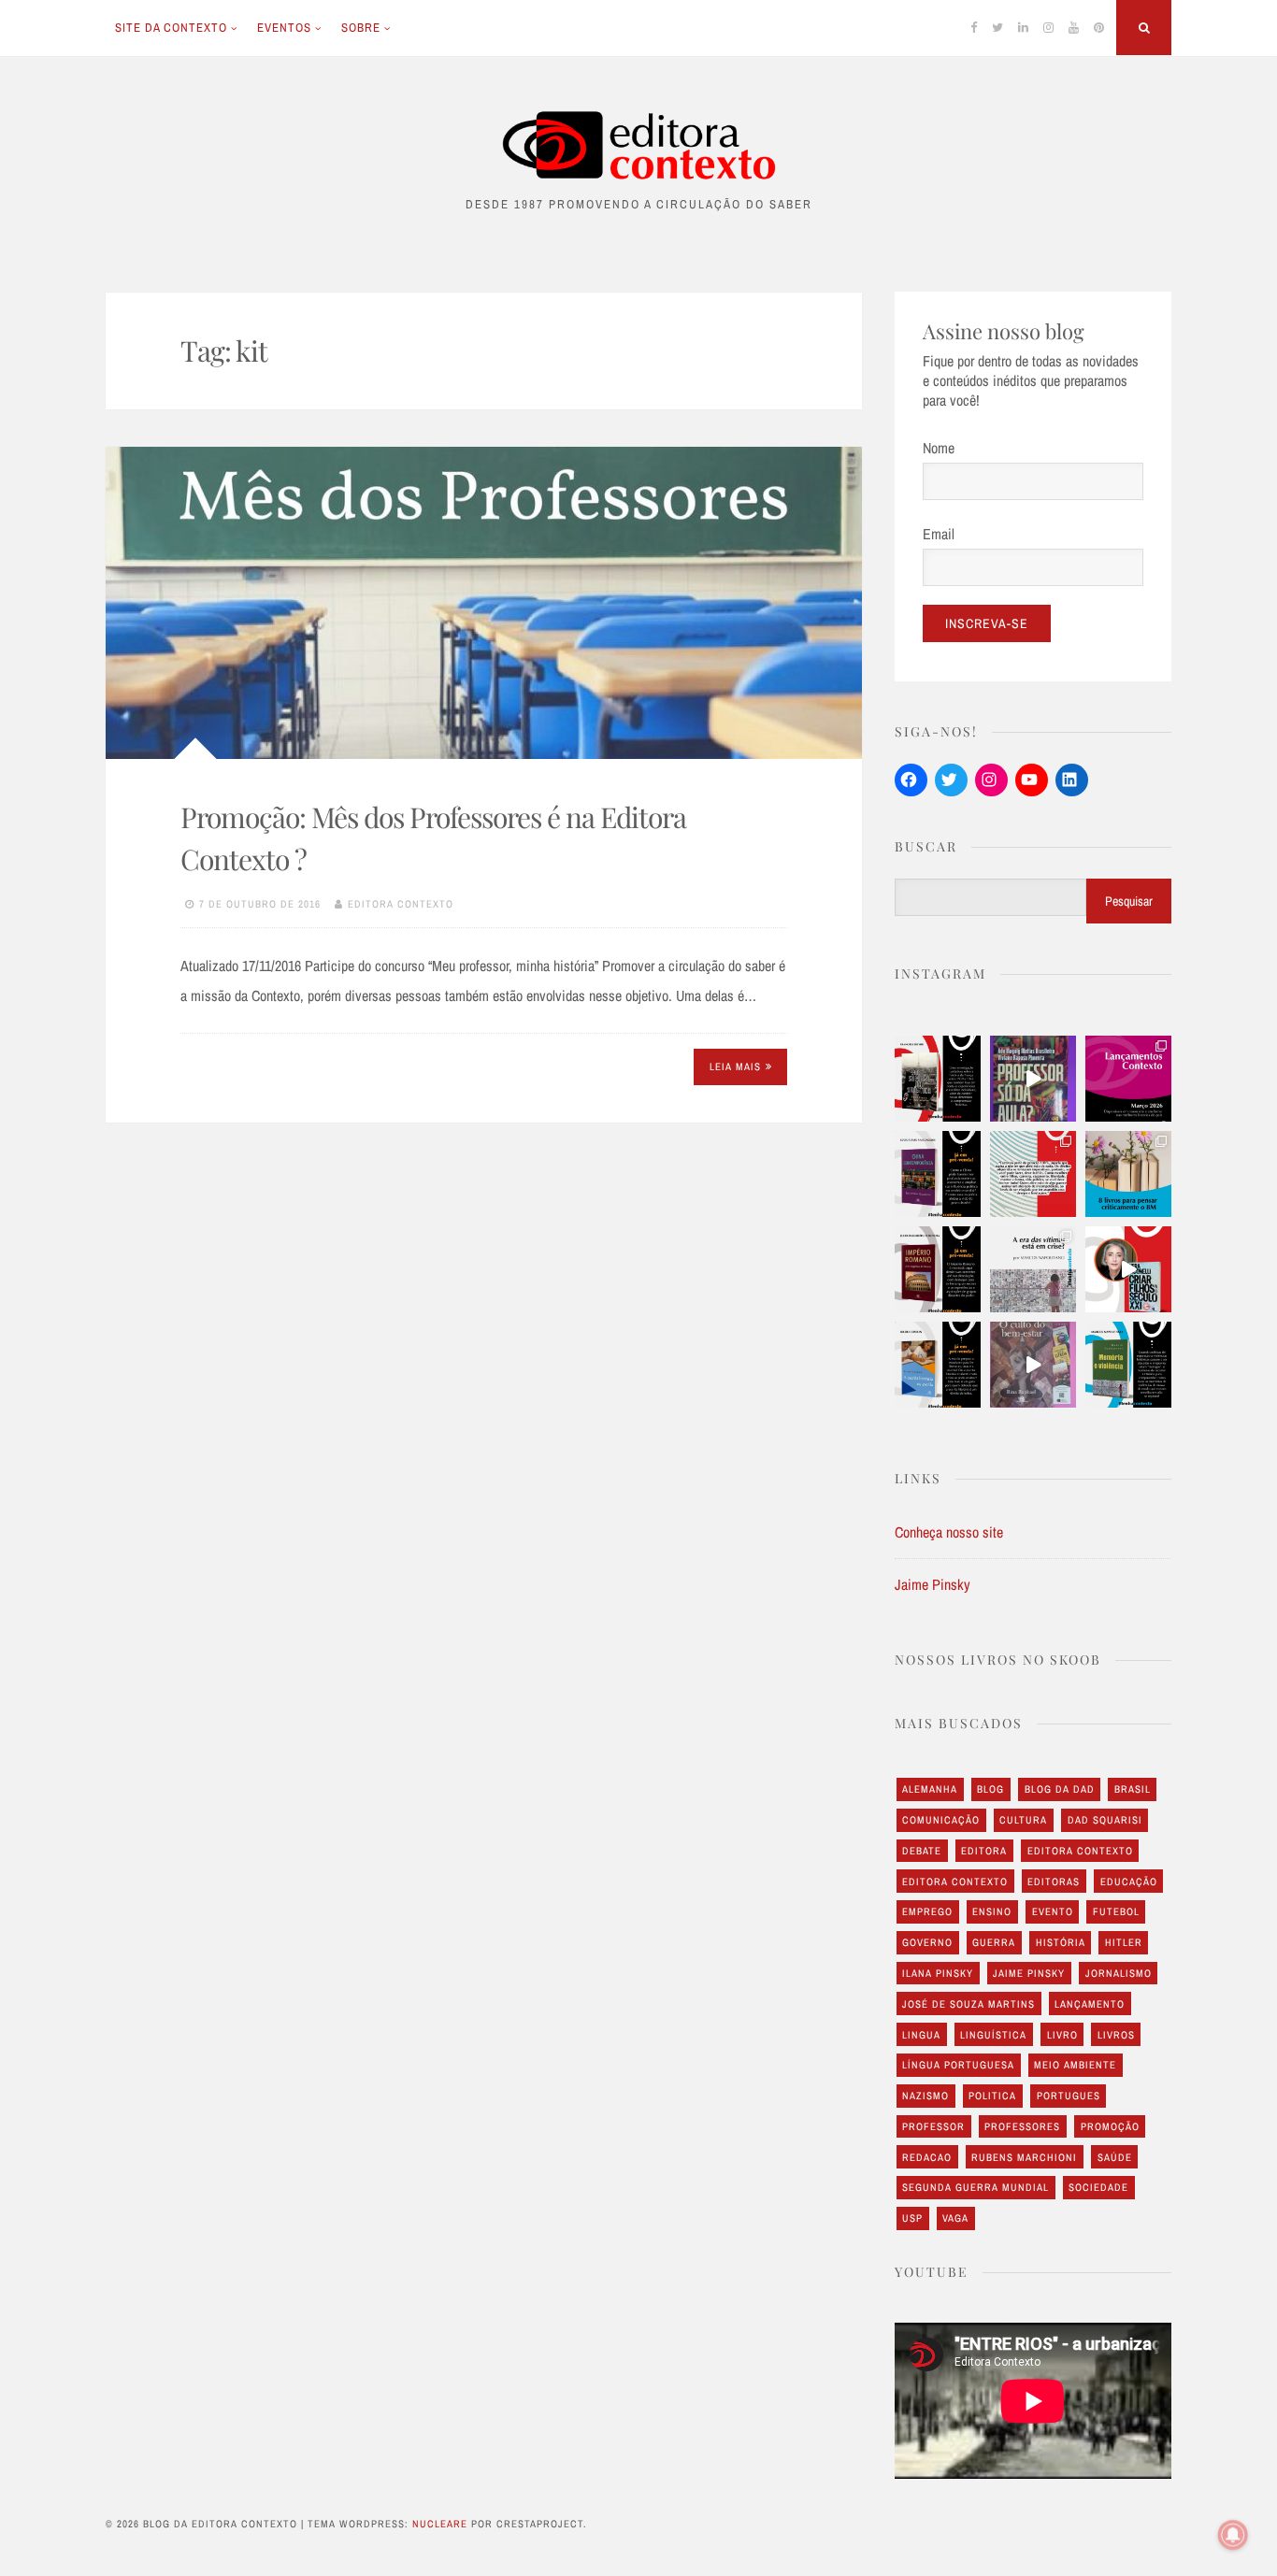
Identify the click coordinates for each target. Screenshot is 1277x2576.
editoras (1054, 1882)
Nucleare (440, 2524)
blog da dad (1060, 1789)
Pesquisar (1129, 901)
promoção (1110, 2126)
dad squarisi (1105, 1820)
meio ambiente (1075, 2065)
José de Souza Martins (969, 2004)
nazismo (925, 2096)
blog (990, 1789)
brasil (1133, 1789)
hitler (1124, 1942)
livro (1062, 2035)
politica (992, 2096)
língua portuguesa (958, 2065)
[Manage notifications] (1233, 2535)
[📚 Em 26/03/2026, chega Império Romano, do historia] (938, 1269)
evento (1053, 1911)
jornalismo (1119, 1973)
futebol (1116, 1911)
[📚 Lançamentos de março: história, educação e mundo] (1128, 1079)
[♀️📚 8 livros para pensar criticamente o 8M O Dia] (1128, 1174)
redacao (927, 2157)
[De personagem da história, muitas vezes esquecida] (1033, 1269)
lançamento (1090, 2004)
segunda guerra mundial (976, 2187)
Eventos (284, 28)
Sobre (361, 28)
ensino (992, 1911)
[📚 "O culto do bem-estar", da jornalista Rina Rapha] (1033, 1365)
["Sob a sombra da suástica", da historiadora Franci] (938, 1079)
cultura (1023, 1820)
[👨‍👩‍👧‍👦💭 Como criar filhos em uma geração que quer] (1033, 1174)
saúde (1115, 2157)
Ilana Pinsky (938, 1973)
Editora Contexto (401, 904)
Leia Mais (735, 1066)
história (1061, 1942)
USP (912, 2218)
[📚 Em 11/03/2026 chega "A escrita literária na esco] (938, 1365)
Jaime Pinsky (933, 1584)
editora (984, 1851)
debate (922, 1851)
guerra (994, 1942)
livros (1116, 2035)
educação (1129, 1882)
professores (1022, 2126)
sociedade (1098, 2187)
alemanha (930, 1789)
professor (933, 2126)
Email (939, 534)
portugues (1069, 2096)
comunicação (941, 1820)
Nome (939, 448)
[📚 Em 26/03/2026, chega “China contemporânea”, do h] (938, 1174)
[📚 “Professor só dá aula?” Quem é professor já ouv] (1033, 1079)
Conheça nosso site (949, 1532)
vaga (955, 2218)
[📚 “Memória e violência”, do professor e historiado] (1128, 1365)
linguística (993, 2035)
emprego (927, 1911)
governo (927, 1942)
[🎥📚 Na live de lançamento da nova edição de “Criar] (1128, 1269)
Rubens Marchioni (1024, 2157)
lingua (921, 2035)
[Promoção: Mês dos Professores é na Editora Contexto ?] (484, 603)
